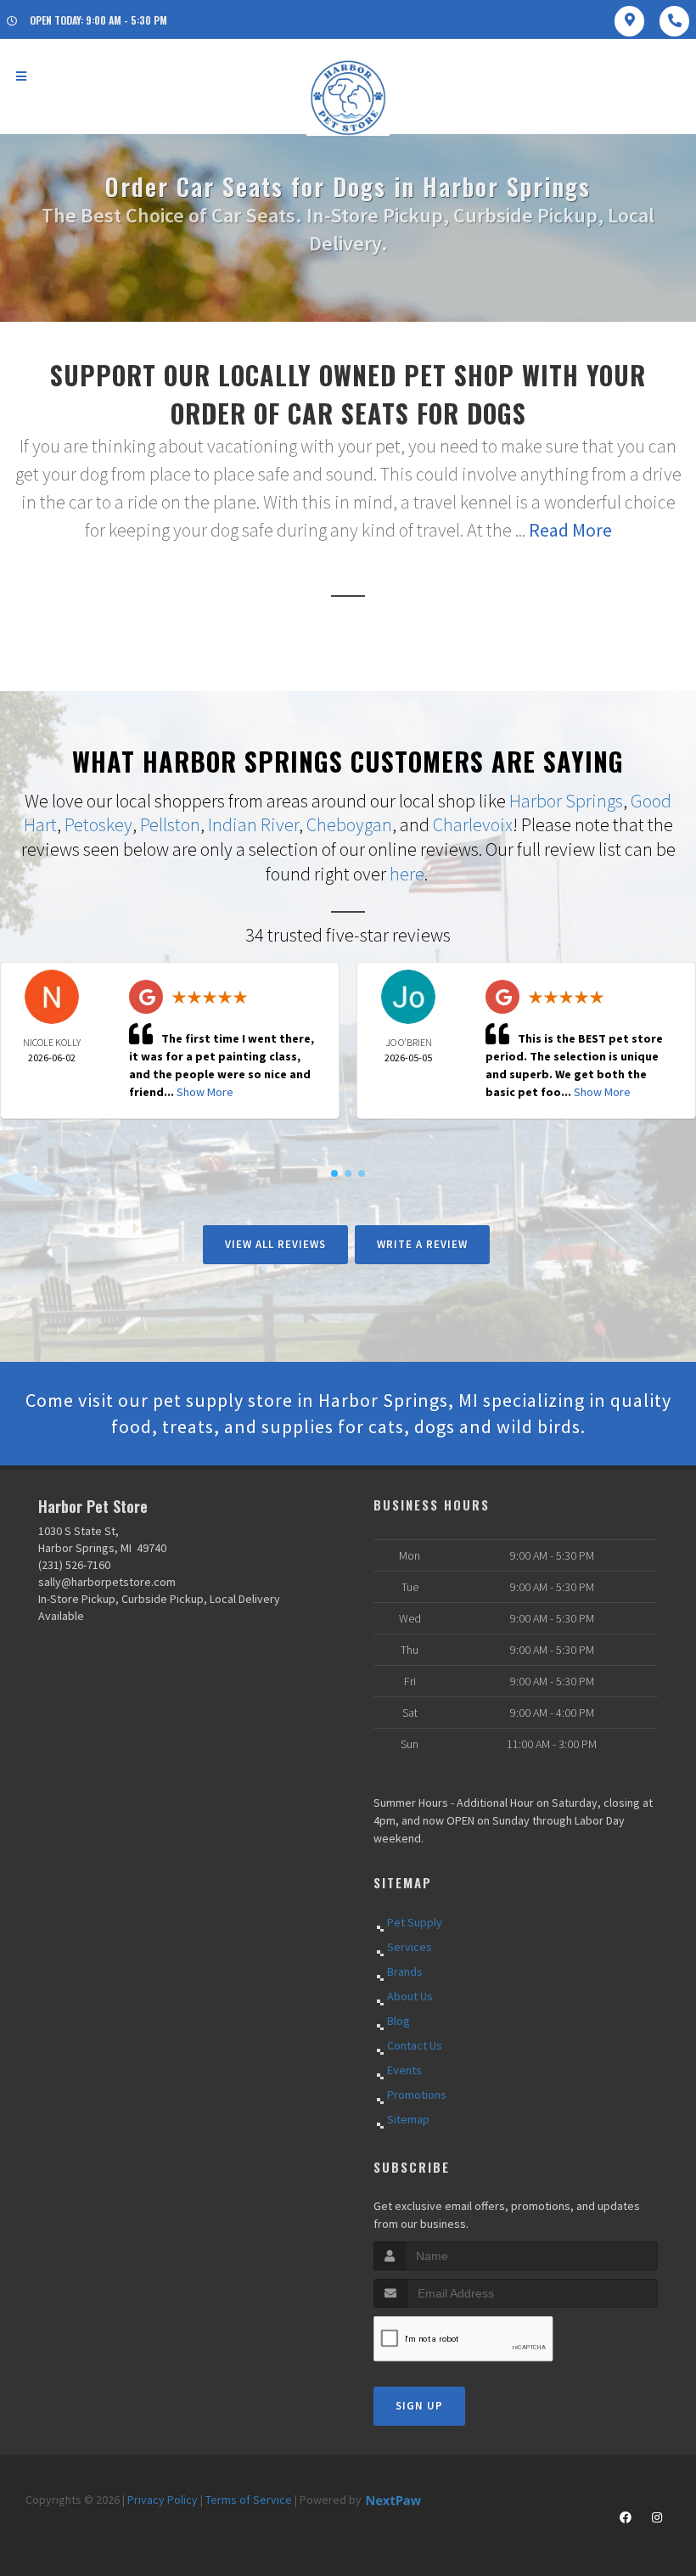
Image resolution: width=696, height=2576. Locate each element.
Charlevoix (473, 824)
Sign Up (419, 2406)
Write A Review (422, 1244)
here (407, 874)
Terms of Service (249, 2500)
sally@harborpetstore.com (107, 1582)
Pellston (170, 824)
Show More (205, 1092)
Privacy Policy (163, 2500)
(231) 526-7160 (74, 1565)
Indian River (253, 824)
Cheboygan (349, 824)
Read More (570, 530)
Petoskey (98, 824)
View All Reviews (275, 1244)
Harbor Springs (566, 801)
